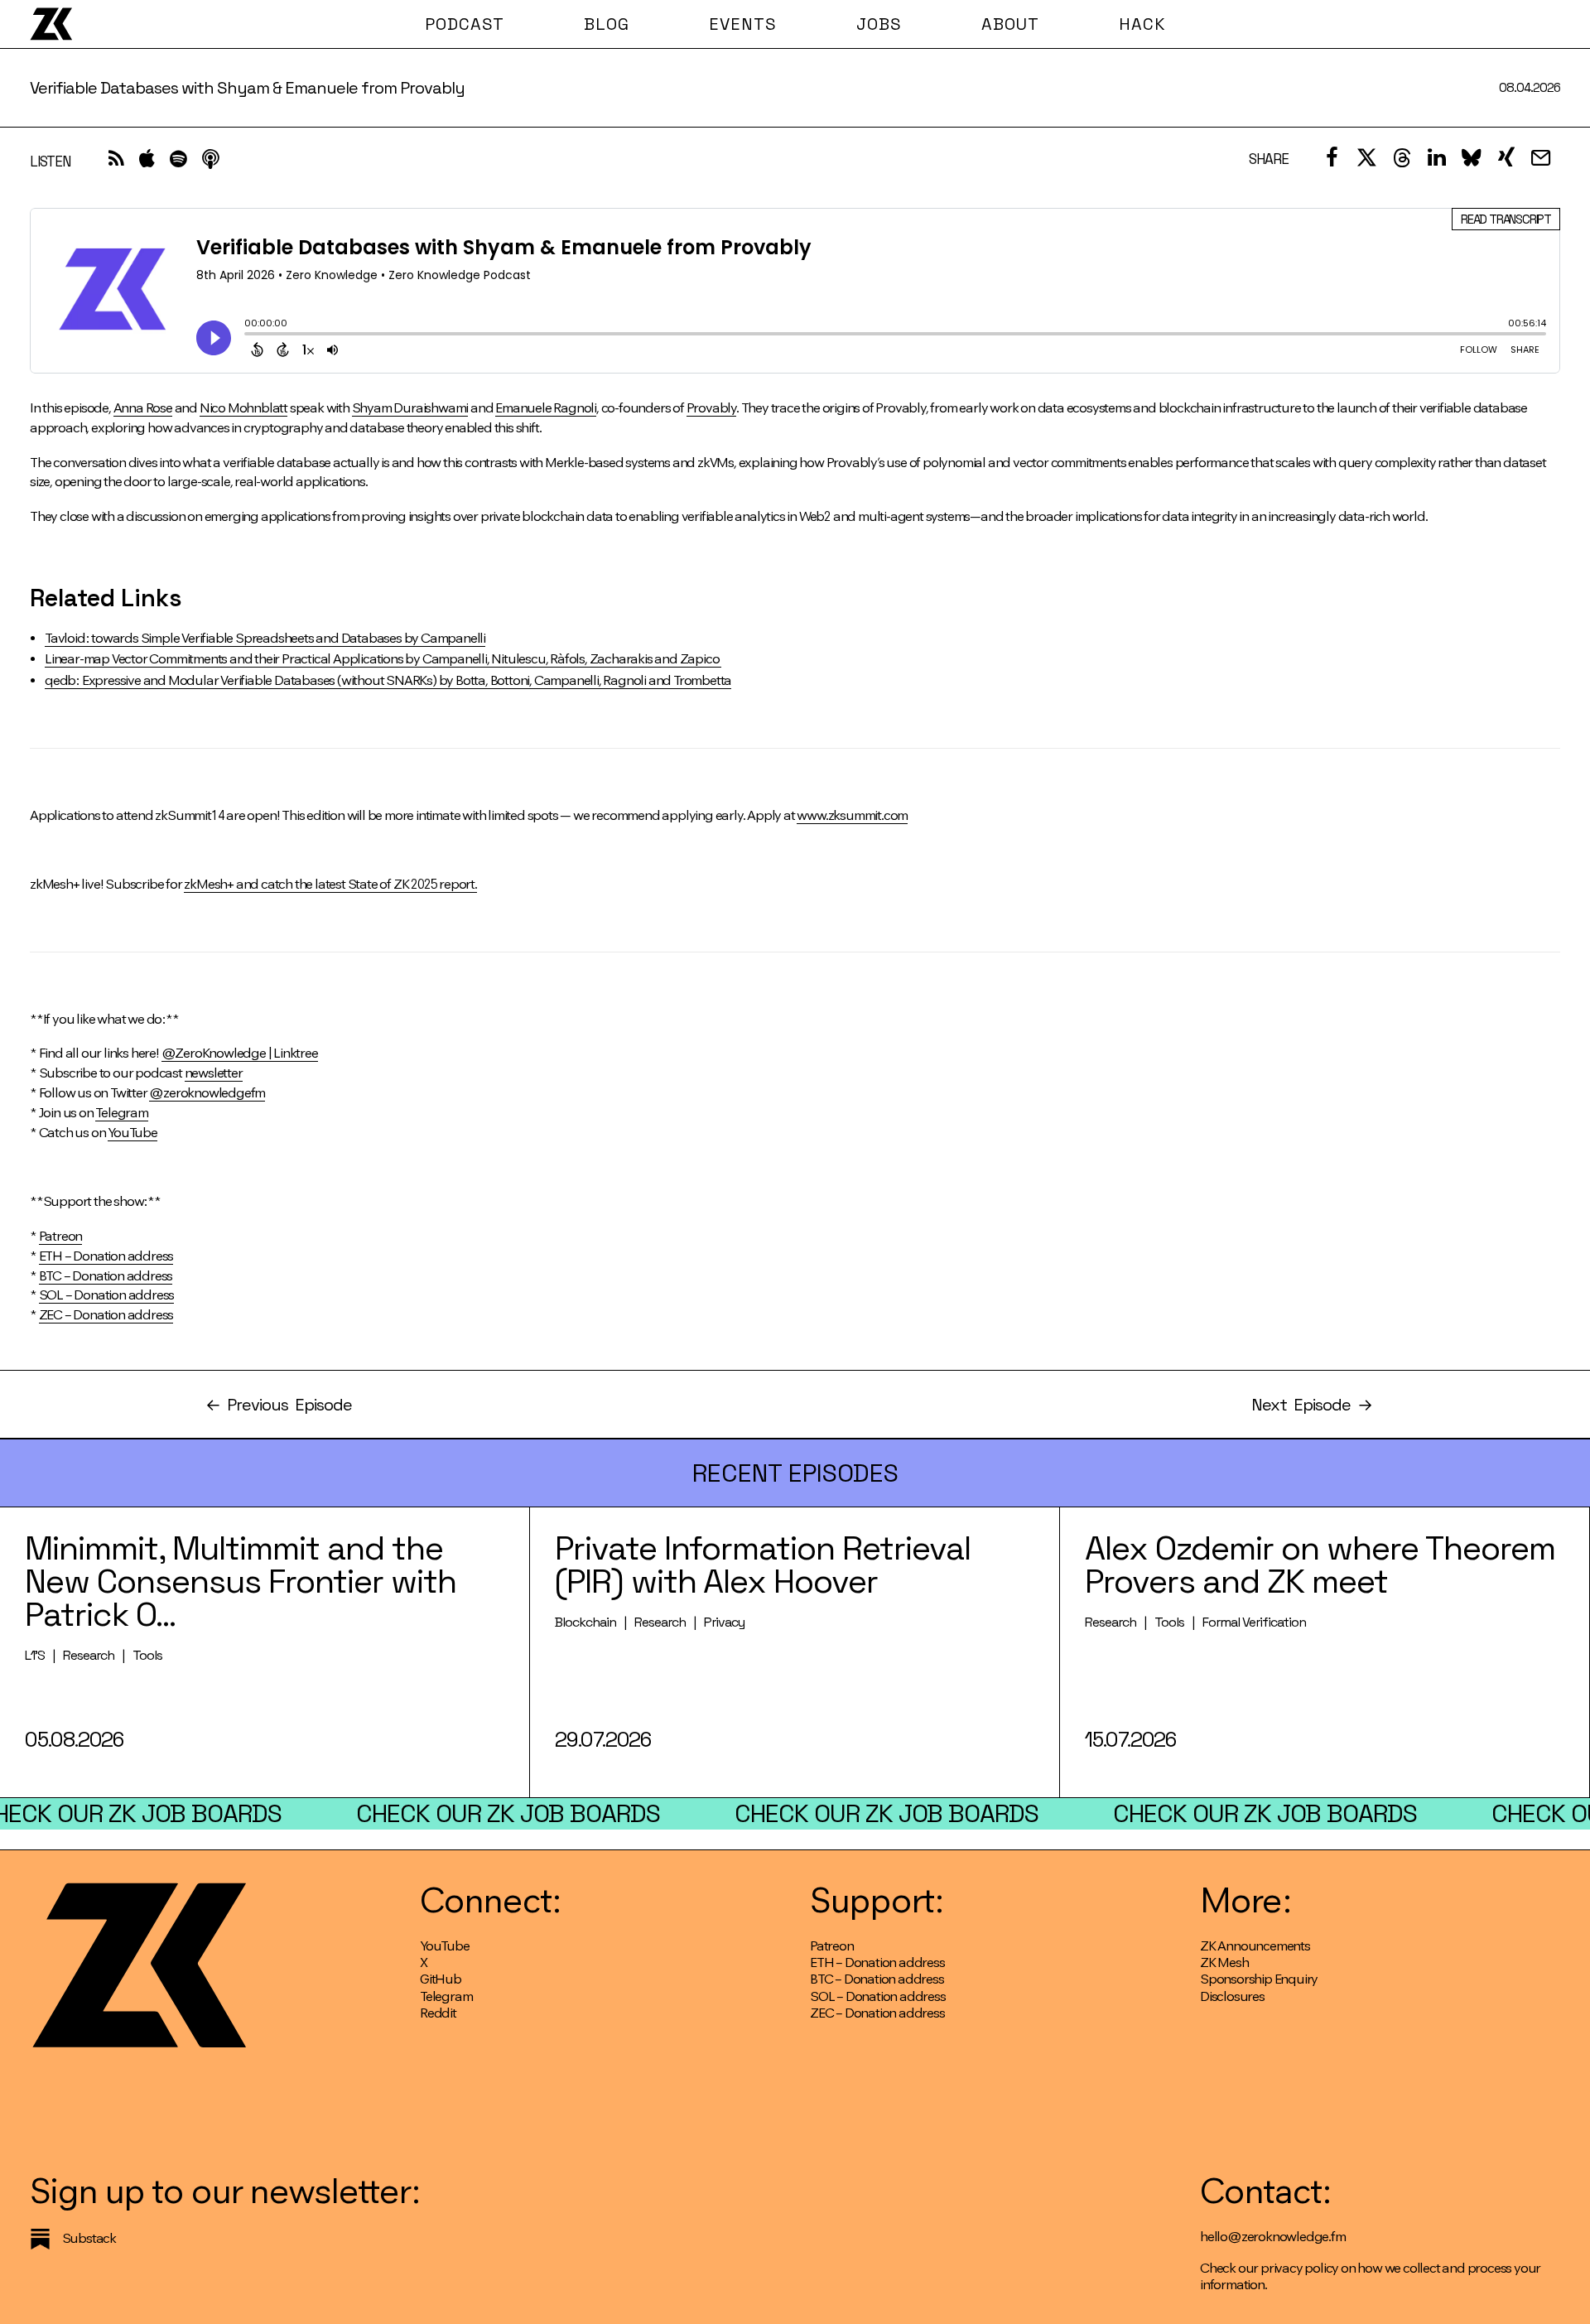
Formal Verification (1254, 1622)
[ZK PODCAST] (51, 24)
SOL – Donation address (878, 1996)
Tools (147, 1655)
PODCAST (465, 24)
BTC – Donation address (877, 1979)
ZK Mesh (1224, 1962)
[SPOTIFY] (178, 163)
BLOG (607, 24)
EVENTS (743, 24)
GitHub (441, 1979)
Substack (89, 2238)
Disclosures (1232, 1996)
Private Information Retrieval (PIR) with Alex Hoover (763, 1565)
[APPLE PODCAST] (147, 163)
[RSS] (116, 163)
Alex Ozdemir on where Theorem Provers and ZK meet (1320, 1565)
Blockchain (585, 1622)
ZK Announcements (1255, 1946)
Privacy (724, 1622)
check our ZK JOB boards (508, 1813)
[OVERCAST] (210, 163)
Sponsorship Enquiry (1259, 1979)
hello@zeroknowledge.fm (1273, 2237)
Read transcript (1506, 219)
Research (89, 1655)
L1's (35, 1655)
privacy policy (1299, 2268)
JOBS (879, 24)
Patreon (832, 1946)
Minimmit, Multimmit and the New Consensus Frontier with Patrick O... (241, 1581)
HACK (1142, 24)
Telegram (446, 1996)
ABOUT (1010, 24)
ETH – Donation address (877, 1962)
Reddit (438, 2013)
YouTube (445, 1946)
